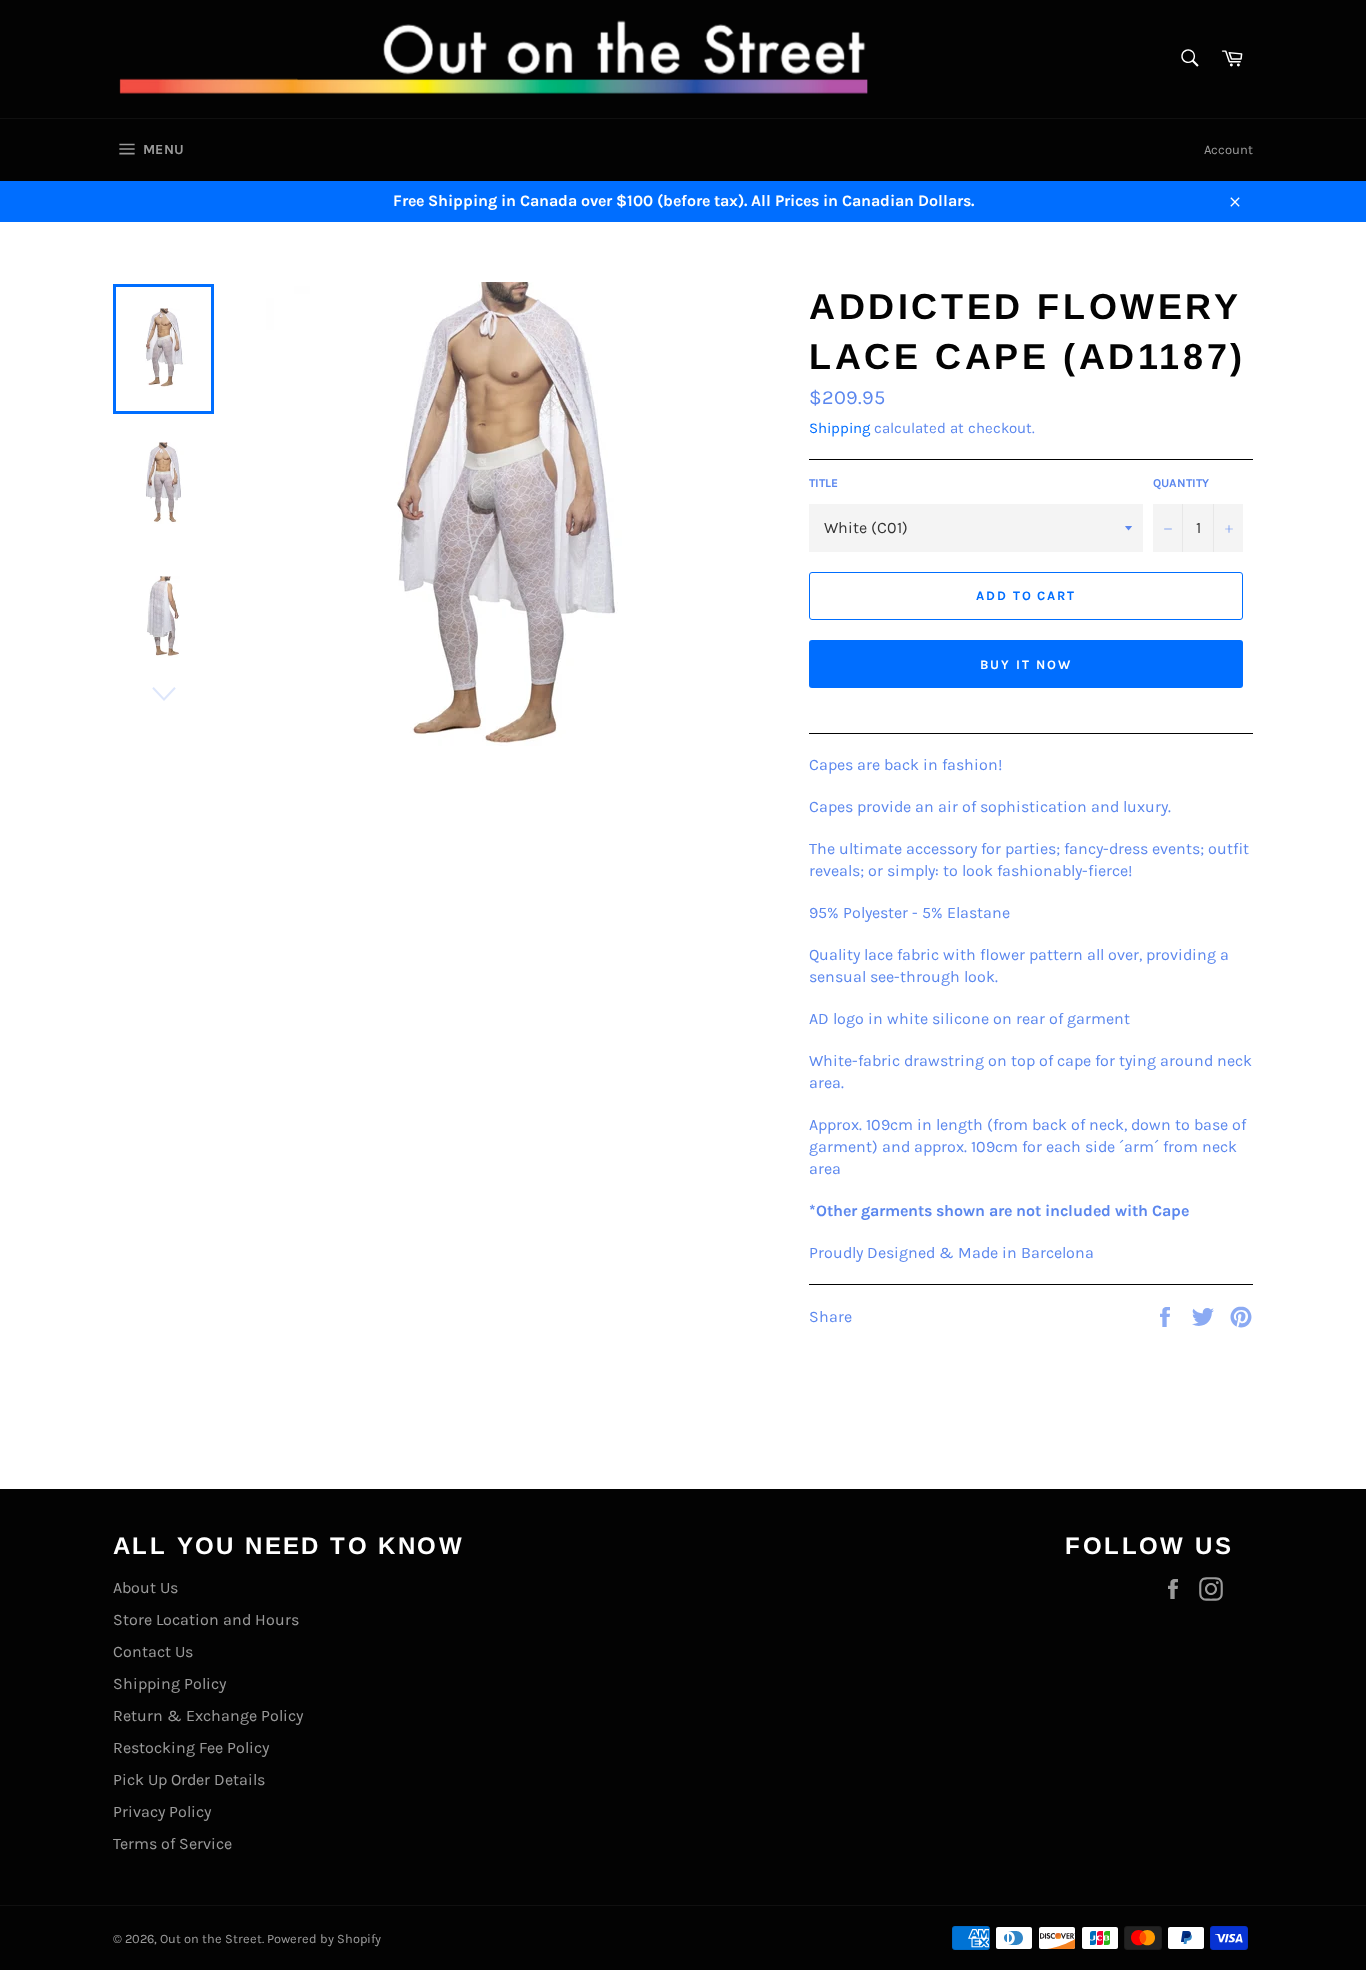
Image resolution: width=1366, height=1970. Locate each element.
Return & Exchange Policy (208, 1715)
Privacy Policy (162, 1811)
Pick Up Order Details (189, 1779)
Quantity (1181, 483)
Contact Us (153, 1651)
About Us (145, 1587)
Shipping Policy (169, 1683)
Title (823, 483)
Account (1228, 149)
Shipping (839, 428)
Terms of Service (172, 1843)
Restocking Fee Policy (191, 1747)
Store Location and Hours (206, 1619)
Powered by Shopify (324, 1938)
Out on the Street (211, 1938)
